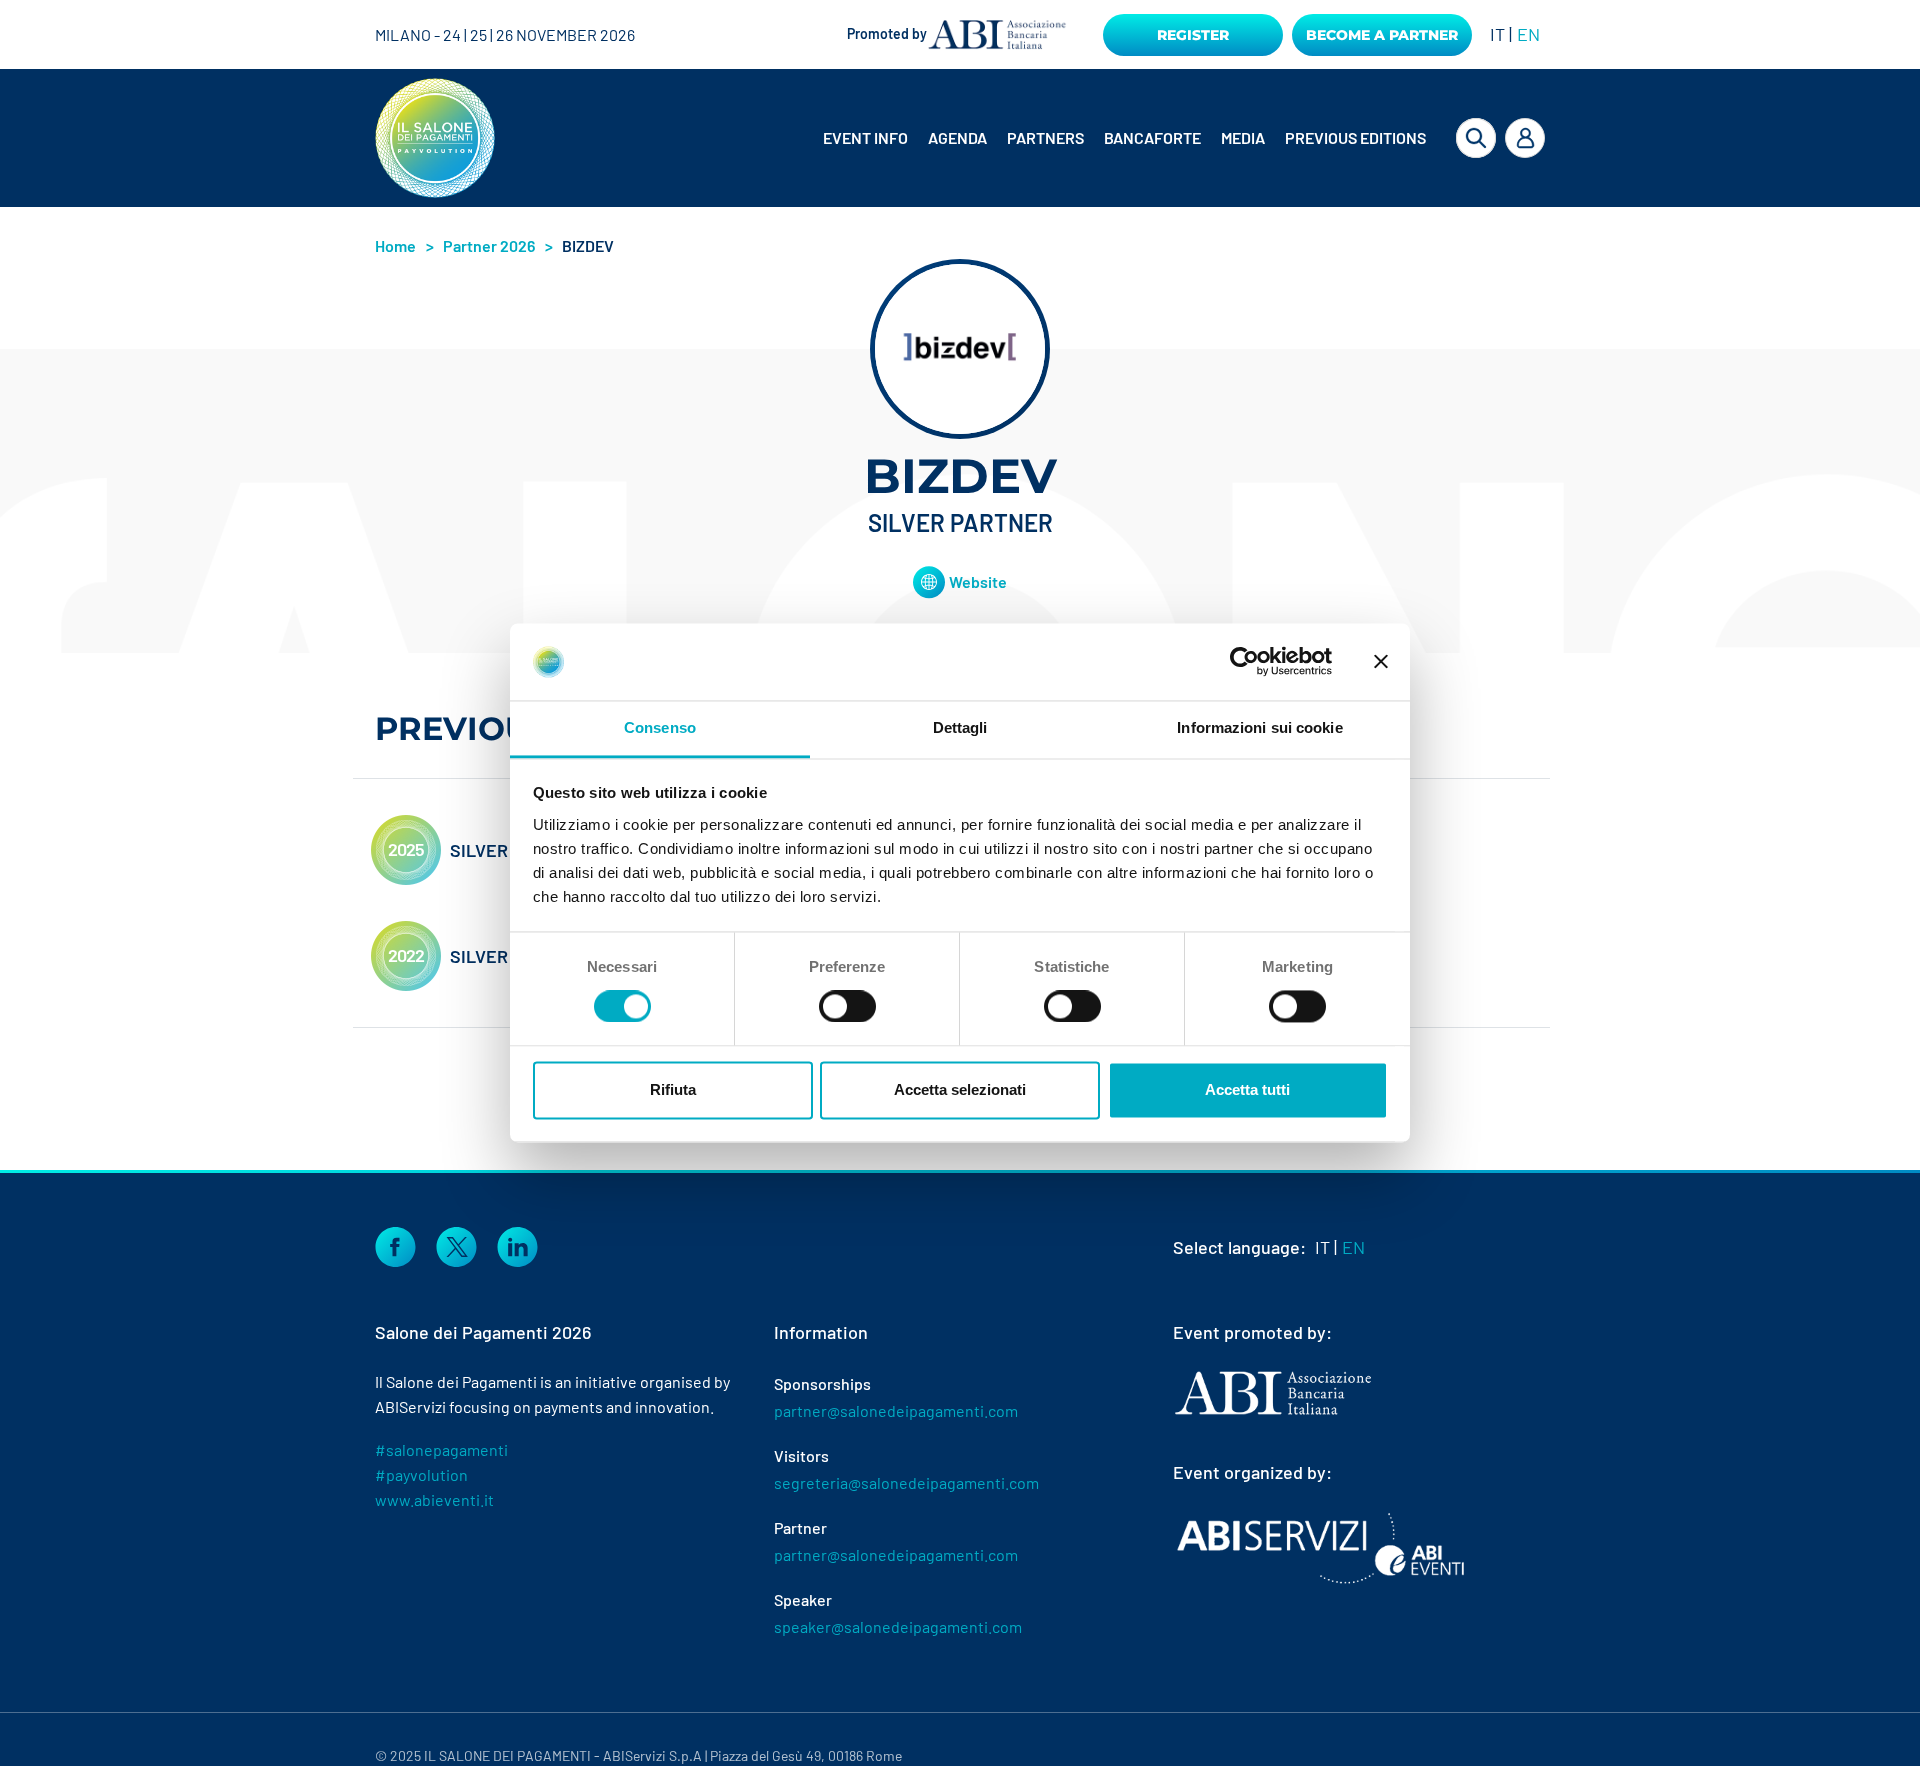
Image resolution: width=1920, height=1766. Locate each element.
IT (1497, 34)
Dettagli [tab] (960, 727)
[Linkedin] (517, 1245)
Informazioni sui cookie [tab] (1259, 727)
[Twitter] (456, 1245)
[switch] (847, 1007)
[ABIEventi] (1323, 1548)
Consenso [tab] (660, 727)
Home (395, 245)
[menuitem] (867, 138)
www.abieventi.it (434, 1499)
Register (1193, 35)
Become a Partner (1382, 35)
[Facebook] (395, 1245)
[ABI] (1273, 1413)
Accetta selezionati (960, 1089)
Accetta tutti (1247, 1089)
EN (1528, 34)
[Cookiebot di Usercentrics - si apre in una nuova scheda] (1244, 662)
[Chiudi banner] (1381, 662)
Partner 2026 (489, 245)
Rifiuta (673, 1089)
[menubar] (1108, 138)
